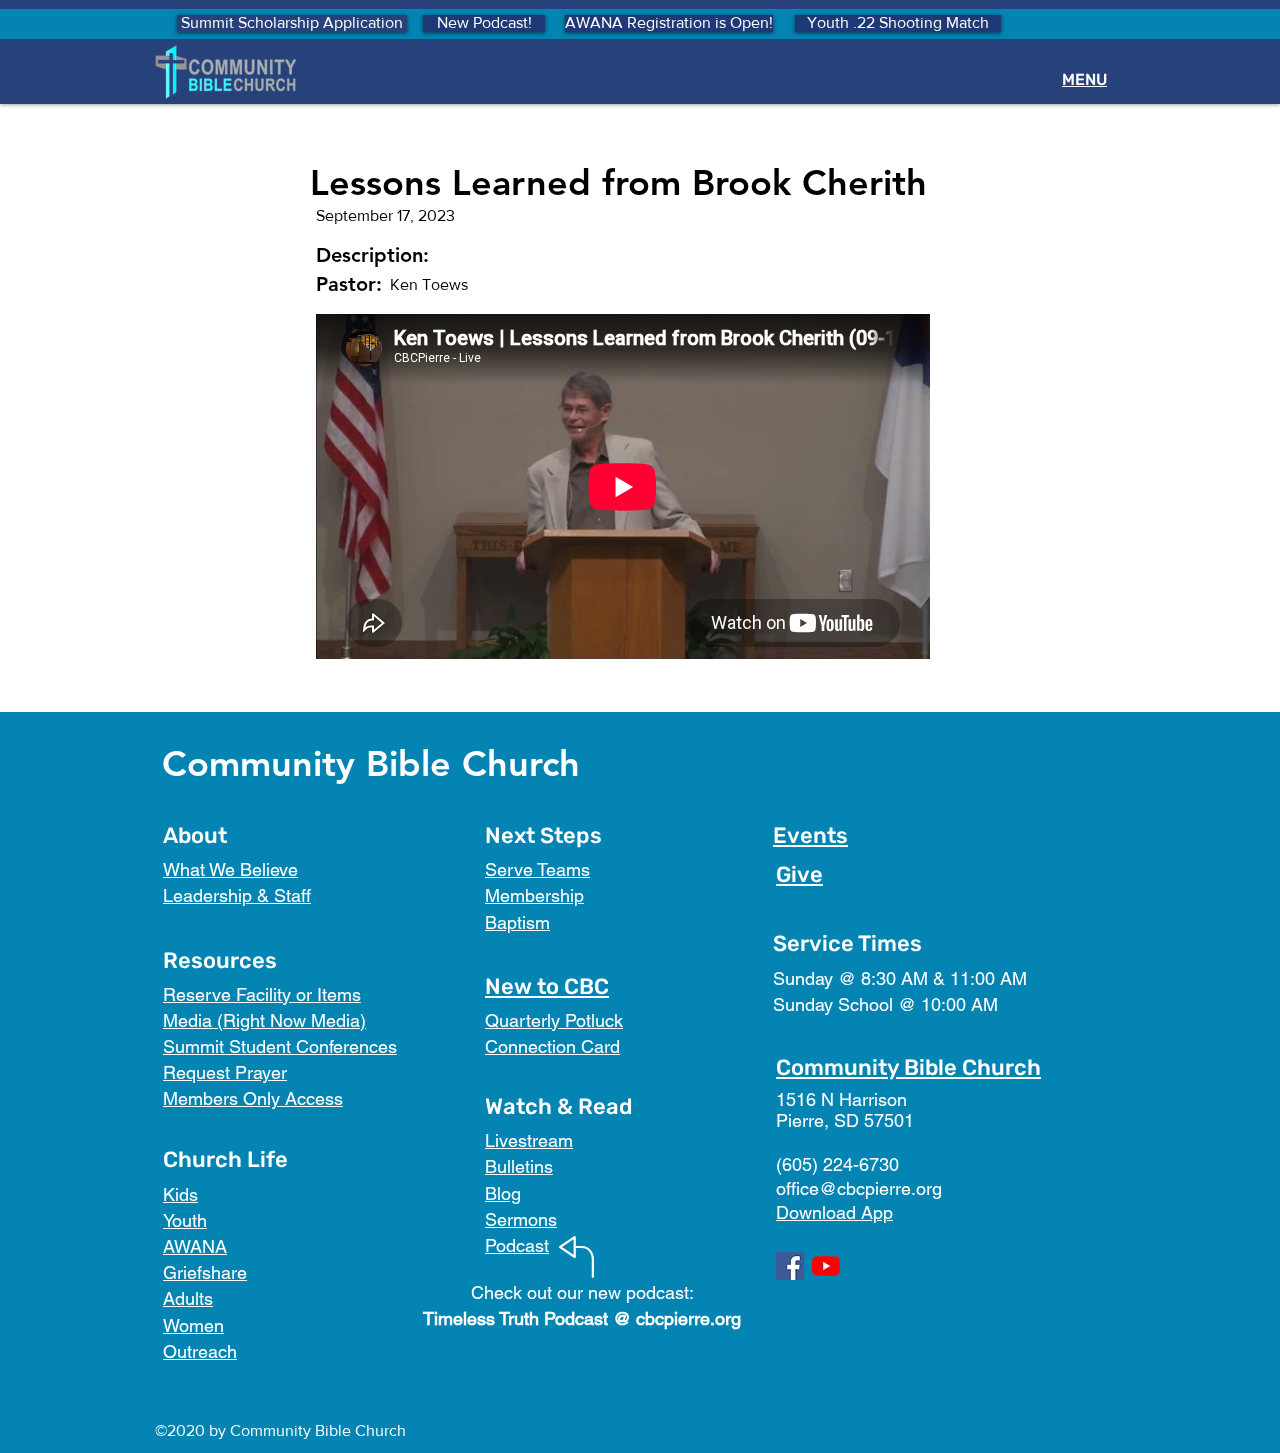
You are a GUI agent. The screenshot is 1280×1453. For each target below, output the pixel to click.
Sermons (521, 1219)
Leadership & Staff (237, 895)
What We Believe (230, 869)
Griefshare (205, 1272)
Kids (180, 1194)
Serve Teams (537, 869)
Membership (534, 895)
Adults (188, 1298)
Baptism (517, 922)
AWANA (195, 1246)
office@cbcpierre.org (859, 1188)
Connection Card (552, 1046)
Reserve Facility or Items (262, 994)
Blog (503, 1193)
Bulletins (519, 1166)
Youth (185, 1220)
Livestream (529, 1140)
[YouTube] (826, 1266)
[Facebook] (790, 1266)
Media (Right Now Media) (264, 1020)
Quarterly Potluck (554, 1020)
